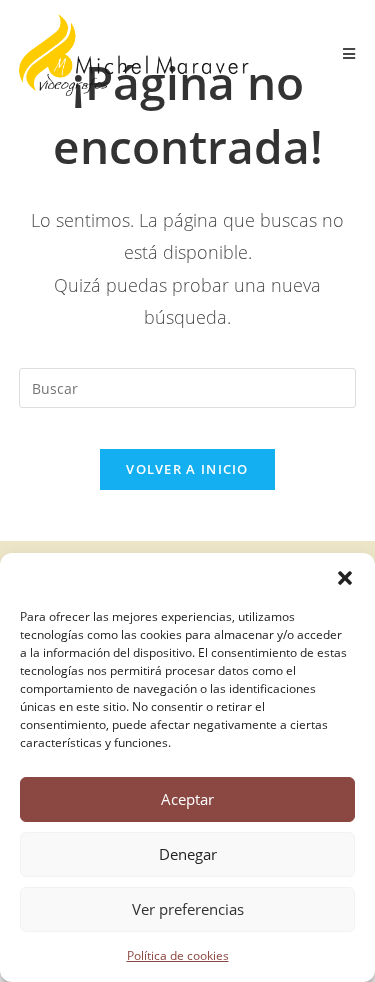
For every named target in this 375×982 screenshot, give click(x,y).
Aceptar (187, 799)
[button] (345, 578)
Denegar (188, 854)
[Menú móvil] (350, 54)
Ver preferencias (188, 909)
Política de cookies (178, 955)
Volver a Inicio (187, 469)
